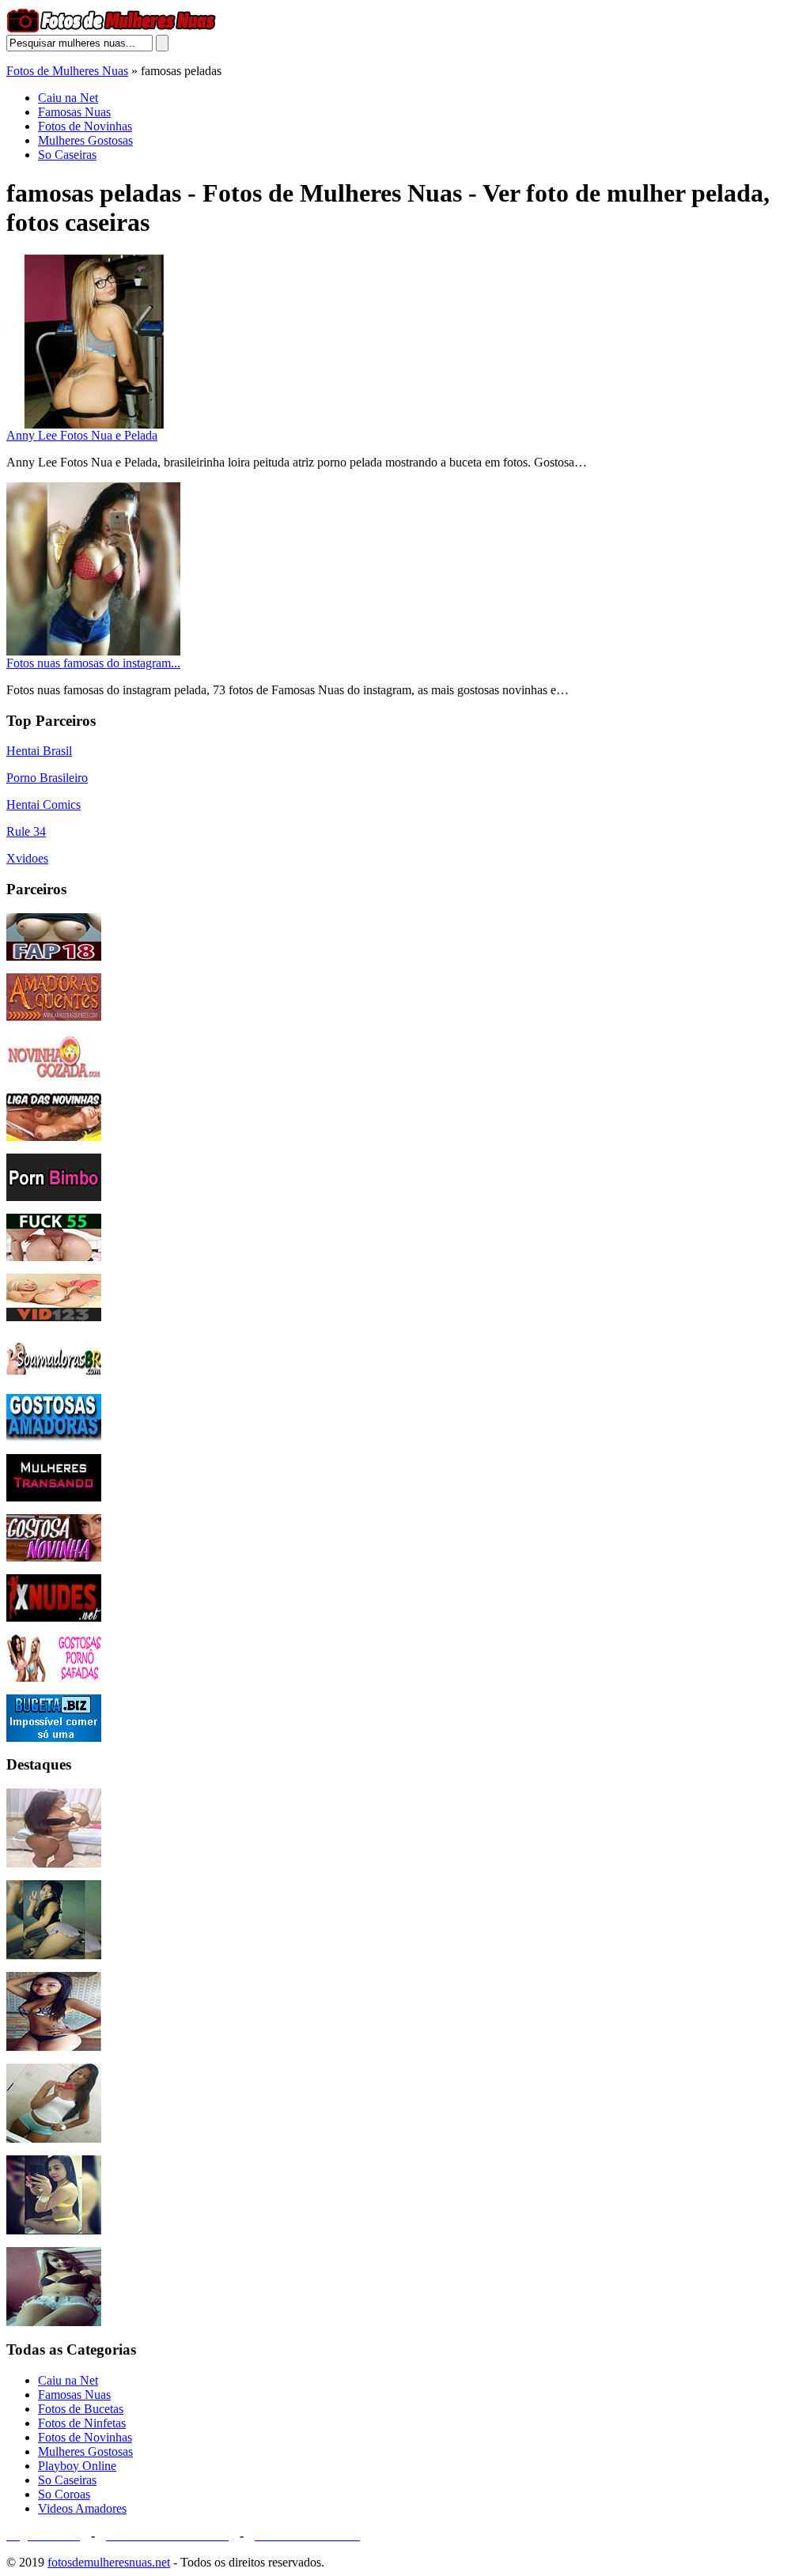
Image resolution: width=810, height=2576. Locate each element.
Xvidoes (27, 858)
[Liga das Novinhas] (54, 1137)
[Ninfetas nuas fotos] (54, 2230)
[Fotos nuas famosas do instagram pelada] (93, 652)
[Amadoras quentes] (54, 1016)
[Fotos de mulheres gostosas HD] (54, 1863)
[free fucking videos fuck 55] (54, 1257)
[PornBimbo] (54, 1197)
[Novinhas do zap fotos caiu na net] (54, 2138)
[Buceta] (54, 1737)
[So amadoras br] (54, 1377)
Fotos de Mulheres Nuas (67, 71)
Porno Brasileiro (47, 778)
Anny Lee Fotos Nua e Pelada (82, 435)
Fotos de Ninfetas (82, 2423)
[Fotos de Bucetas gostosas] (54, 2322)
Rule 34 (26, 831)
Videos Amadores (82, 2508)
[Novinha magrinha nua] (54, 1955)
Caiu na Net (68, 98)
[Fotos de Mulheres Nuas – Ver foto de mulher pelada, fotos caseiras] (111, 30)
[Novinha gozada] (54, 1076)
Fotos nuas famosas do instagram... (93, 663)
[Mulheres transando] (54, 1497)
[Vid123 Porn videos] (54, 1317)
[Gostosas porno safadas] (54, 1677)
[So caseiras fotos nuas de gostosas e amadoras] (54, 2047)
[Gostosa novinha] (54, 1557)
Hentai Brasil (39, 751)
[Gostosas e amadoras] (54, 1437)
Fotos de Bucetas (81, 2409)
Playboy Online (77, 2466)
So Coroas (64, 2494)
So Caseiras (67, 155)
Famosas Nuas (74, 112)
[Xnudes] (54, 1617)
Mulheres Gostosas (85, 140)
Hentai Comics (44, 805)
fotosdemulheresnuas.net (109, 2562)
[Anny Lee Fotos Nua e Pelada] (93, 424)
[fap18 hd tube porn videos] (54, 956)
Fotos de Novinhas (85, 126)
